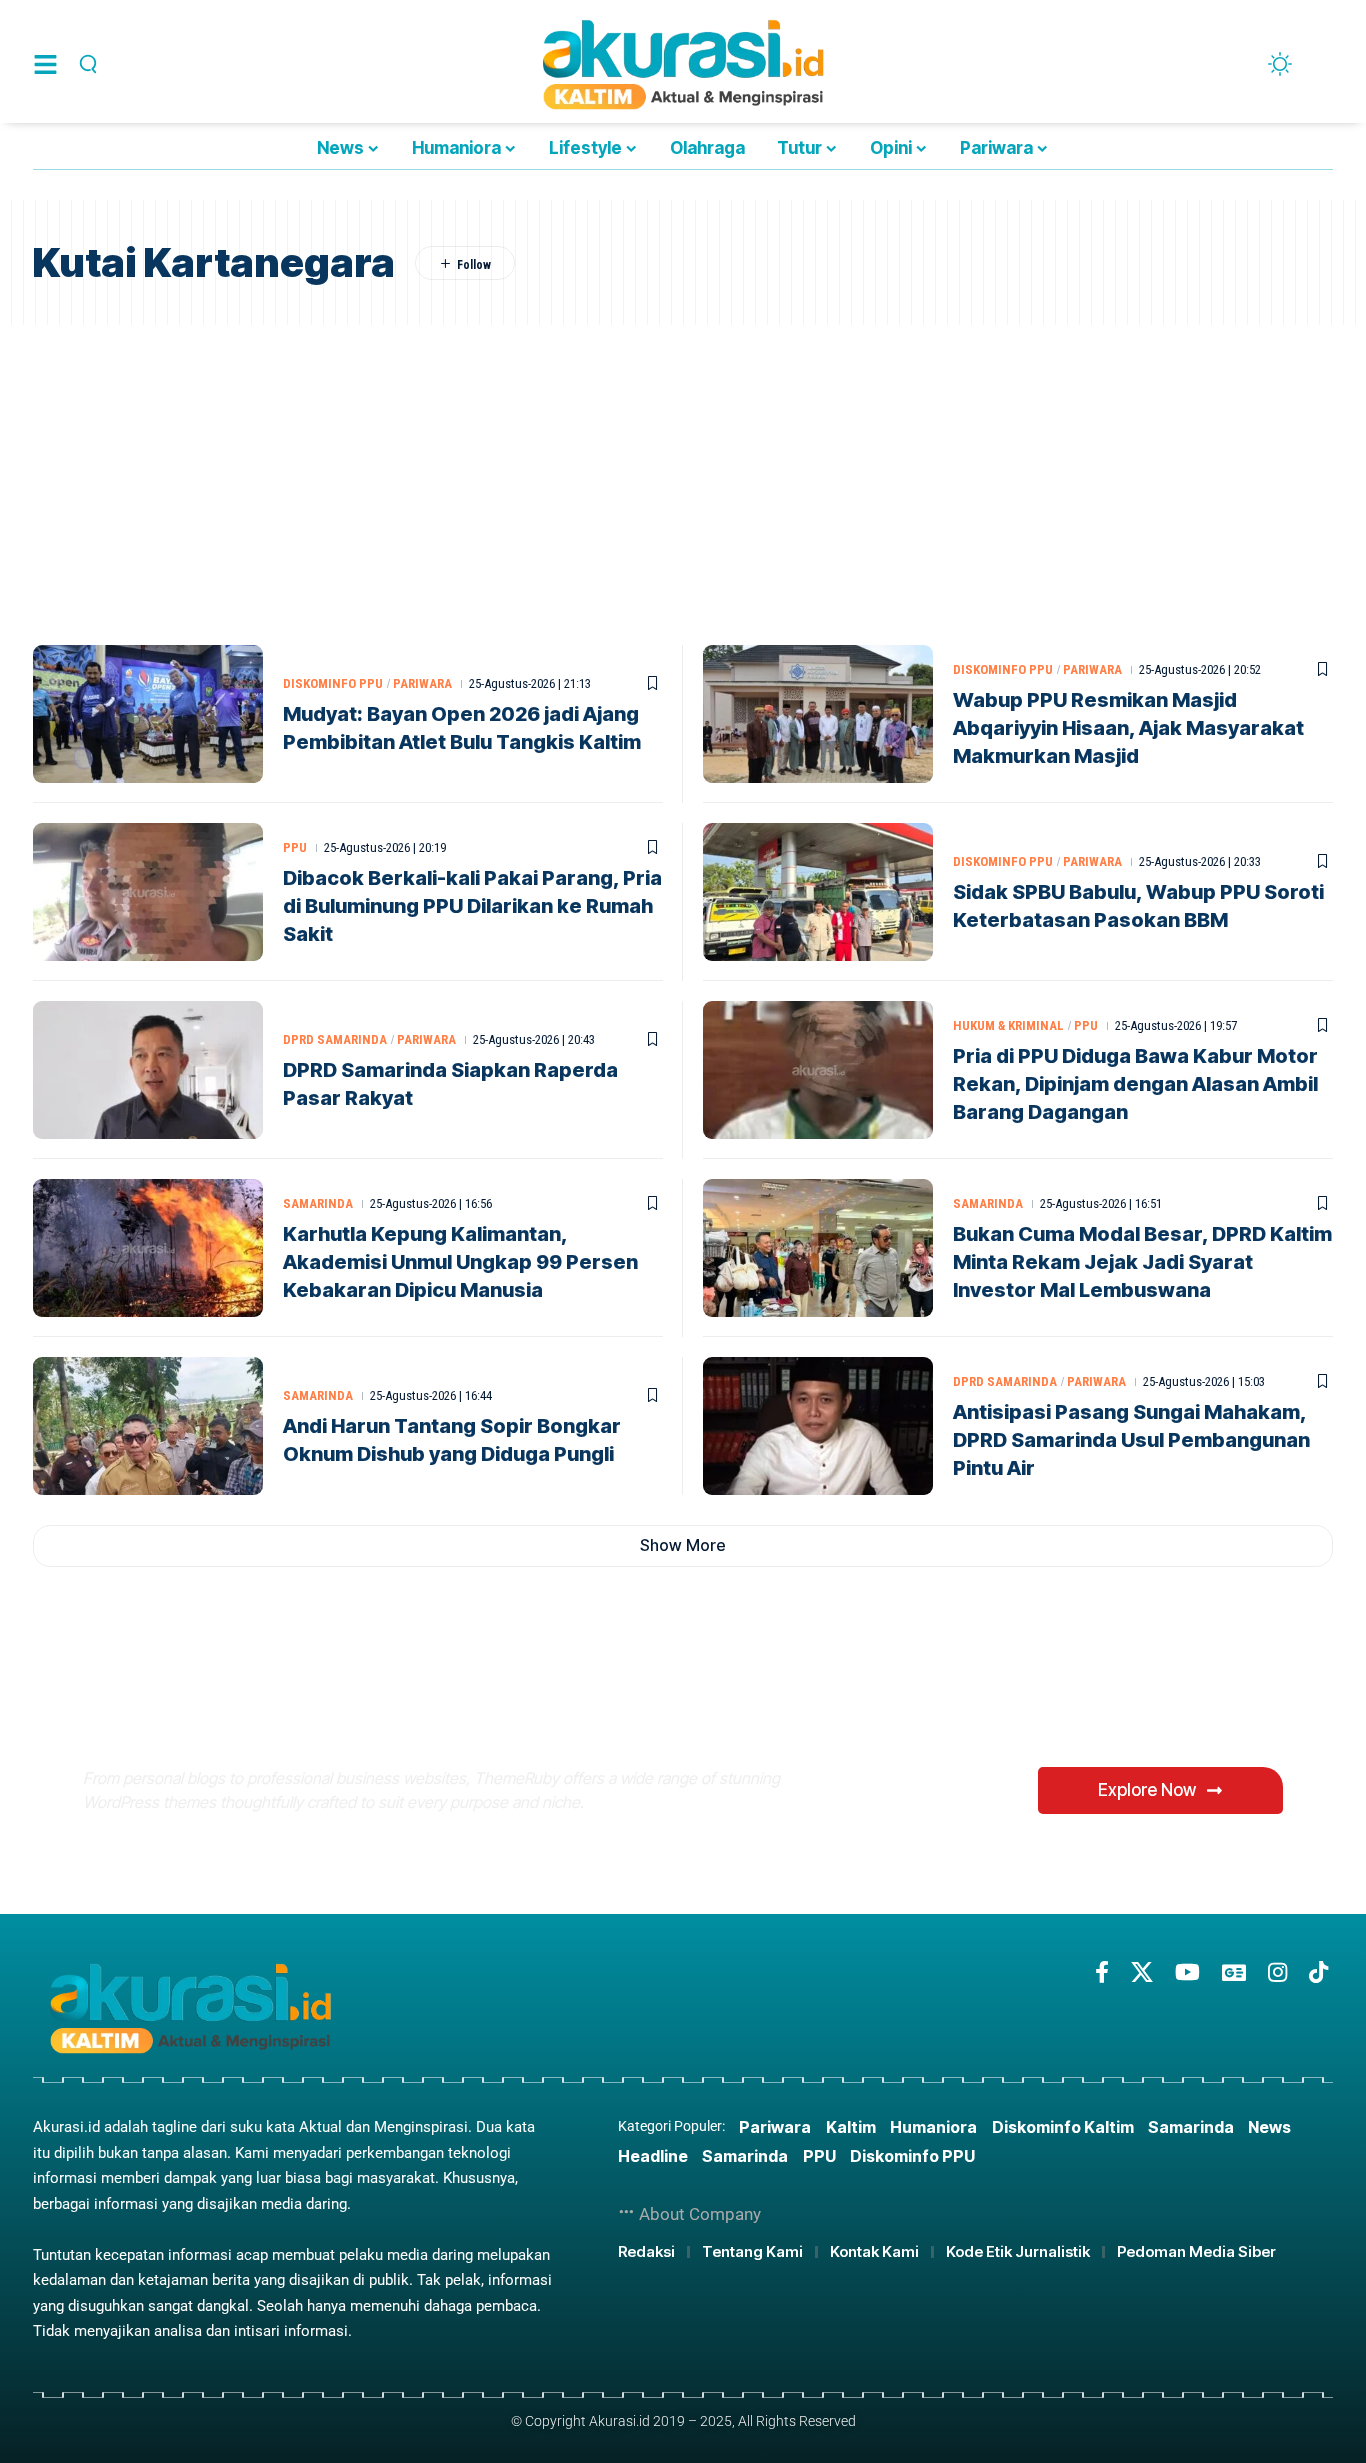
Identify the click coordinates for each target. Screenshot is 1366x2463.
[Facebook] (1102, 1972)
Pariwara (422, 683)
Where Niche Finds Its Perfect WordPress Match (416, 1708)
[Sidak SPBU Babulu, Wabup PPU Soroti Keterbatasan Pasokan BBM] (818, 892)
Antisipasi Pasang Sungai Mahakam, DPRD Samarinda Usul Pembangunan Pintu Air (1131, 1440)
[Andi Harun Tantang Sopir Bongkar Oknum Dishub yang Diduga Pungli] (148, 1426)
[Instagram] (1277, 1972)
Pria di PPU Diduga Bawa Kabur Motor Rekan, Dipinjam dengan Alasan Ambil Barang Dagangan (1135, 1084)
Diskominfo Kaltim (1063, 2127)
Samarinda (318, 1203)
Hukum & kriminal (1008, 1025)
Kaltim (851, 2127)
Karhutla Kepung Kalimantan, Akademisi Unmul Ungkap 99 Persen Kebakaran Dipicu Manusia (460, 1262)
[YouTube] (1187, 1972)
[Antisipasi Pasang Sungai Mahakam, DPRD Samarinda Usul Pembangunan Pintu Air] (818, 1426)
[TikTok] (1318, 1972)
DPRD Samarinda (335, 1039)
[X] (1142, 1972)
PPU (295, 847)
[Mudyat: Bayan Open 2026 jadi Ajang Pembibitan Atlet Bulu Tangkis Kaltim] (148, 714)
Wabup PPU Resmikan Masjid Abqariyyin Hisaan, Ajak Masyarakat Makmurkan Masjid (1128, 728)
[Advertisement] (683, 475)
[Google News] (1234, 1972)
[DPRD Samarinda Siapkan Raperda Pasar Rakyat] (148, 1070)
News (1269, 2127)
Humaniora (933, 2127)
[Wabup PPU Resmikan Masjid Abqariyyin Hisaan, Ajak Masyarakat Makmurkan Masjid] (818, 714)
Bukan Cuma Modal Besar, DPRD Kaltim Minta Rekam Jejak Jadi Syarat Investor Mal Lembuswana (1142, 1262)
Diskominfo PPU (333, 683)
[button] (85, 64)
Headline (653, 2156)
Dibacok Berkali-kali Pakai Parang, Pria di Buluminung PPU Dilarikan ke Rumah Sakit (472, 906)
